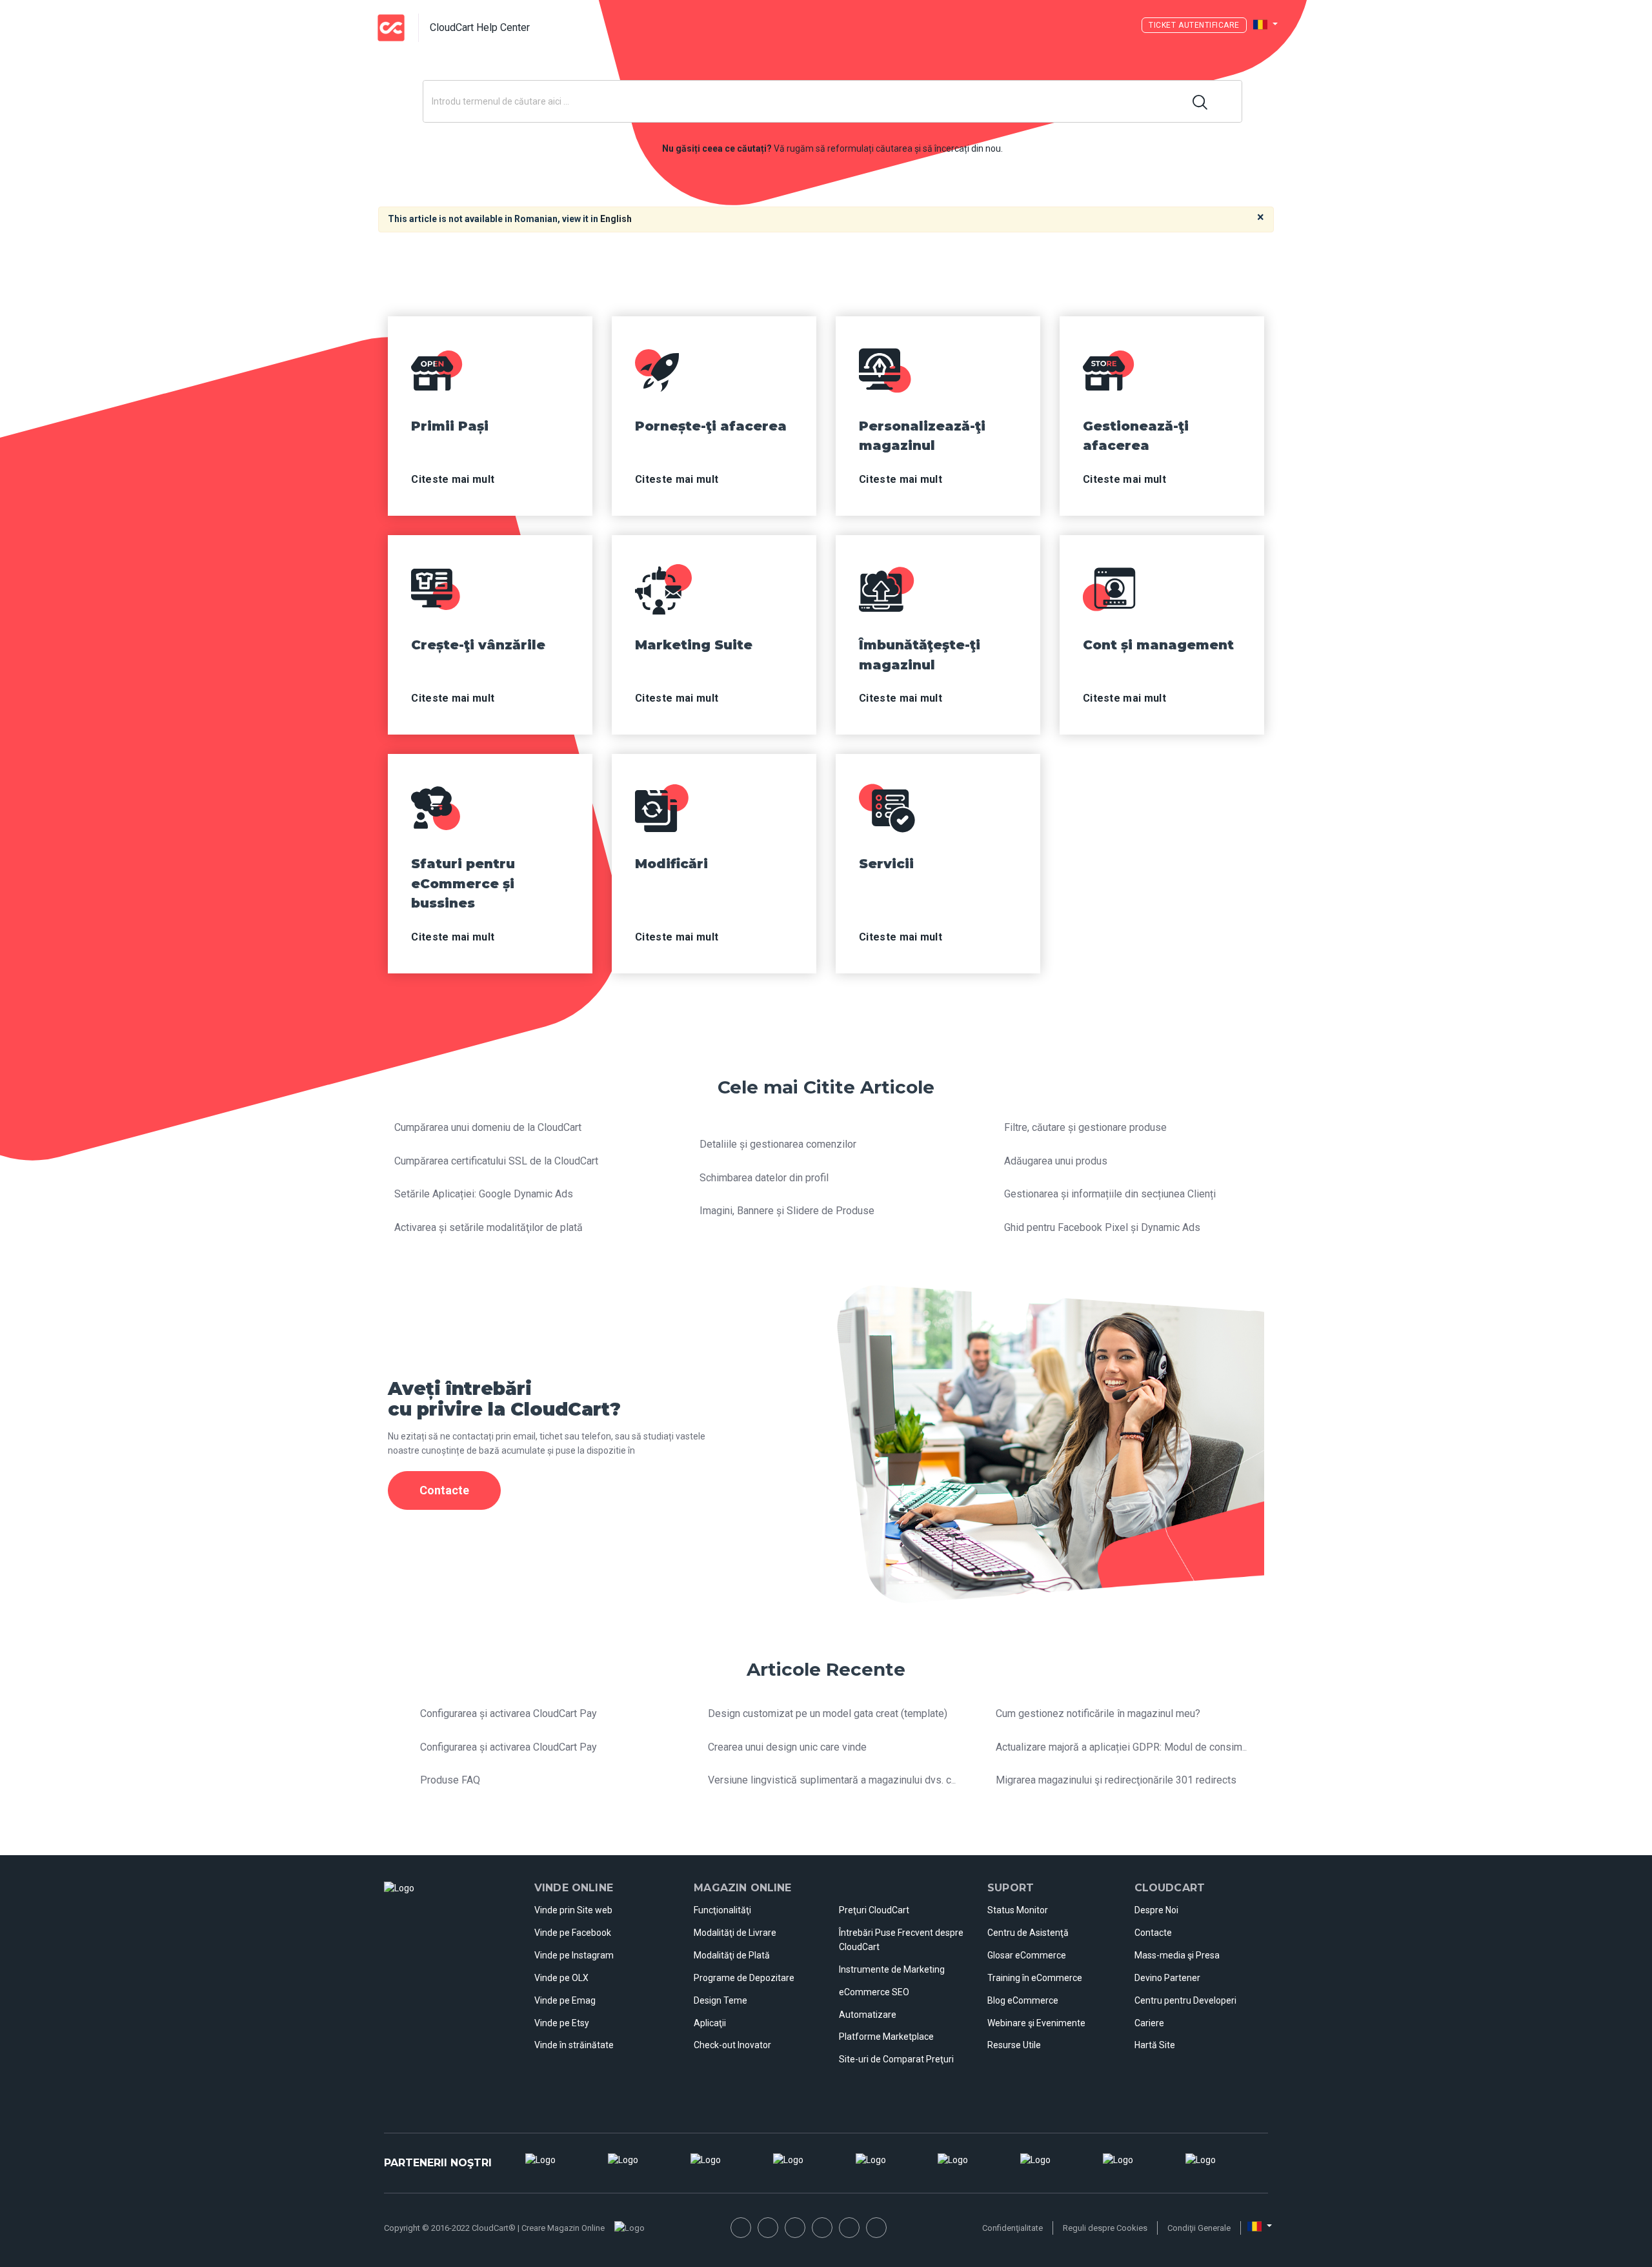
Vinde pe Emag (565, 2000)
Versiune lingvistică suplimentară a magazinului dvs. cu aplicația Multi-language (887, 1780)
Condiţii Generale (1199, 2228)
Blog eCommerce (1023, 2000)
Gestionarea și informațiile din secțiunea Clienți (1110, 1194)
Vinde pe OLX (561, 1978)
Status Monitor (1018, 1910)
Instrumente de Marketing (892, 1969)
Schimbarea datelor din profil (764, 1178)
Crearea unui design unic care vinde (787, 1747)
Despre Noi (1156, 1910)
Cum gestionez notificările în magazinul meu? (1098, 1713)
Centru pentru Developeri (1185, 2000)
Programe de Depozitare (744, 1978)
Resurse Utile (1014, 2045)
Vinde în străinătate (574, 2045)
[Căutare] (1201, 101)
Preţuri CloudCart (874, 1910)
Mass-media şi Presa (1177, 1955)
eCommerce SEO (874, 1992)
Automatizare (868, 2015)
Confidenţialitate (1012, 2228)
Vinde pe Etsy (562, 2023)
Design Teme (720, 2000)
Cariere (1149, 2023)
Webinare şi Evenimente (1036, 2023)
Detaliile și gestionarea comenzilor (778, 1144)
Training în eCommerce (1035, 1978)
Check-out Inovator (732, 2045)
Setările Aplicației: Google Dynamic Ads (484, 1194)
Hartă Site (1155, 2045)
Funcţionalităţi (722, 1910)
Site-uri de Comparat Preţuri (896, 2059)
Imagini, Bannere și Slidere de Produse (787, 1211)
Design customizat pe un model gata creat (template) (828, 1713)
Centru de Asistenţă (1028, 1933)
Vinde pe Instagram (574, 1955)
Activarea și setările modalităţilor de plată (489, 1227)
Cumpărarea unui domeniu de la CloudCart (488, 1127)
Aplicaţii (710, 2023)
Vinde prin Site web (573, 1910)
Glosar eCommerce (1027, 1955)
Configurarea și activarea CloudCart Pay (509, 1713)
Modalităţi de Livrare (735, 1933)
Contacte (1153, 1933)
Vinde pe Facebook (573, 1933)
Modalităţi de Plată (732, 1955)
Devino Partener (1167, 1978)
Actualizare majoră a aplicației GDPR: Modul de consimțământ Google (1152, 1747)
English (616, 219)
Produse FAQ (450, 1780)
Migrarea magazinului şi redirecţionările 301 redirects (1116, 1780)
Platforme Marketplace (886, 2037)
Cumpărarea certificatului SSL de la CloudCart (496, 1161)
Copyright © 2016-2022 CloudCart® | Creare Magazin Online (494, 2228)
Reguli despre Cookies (1105, 2228)
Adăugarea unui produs (1056, 1161)
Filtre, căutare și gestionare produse (1085, 1127)
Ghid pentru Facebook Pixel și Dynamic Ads (1102, 1227)
